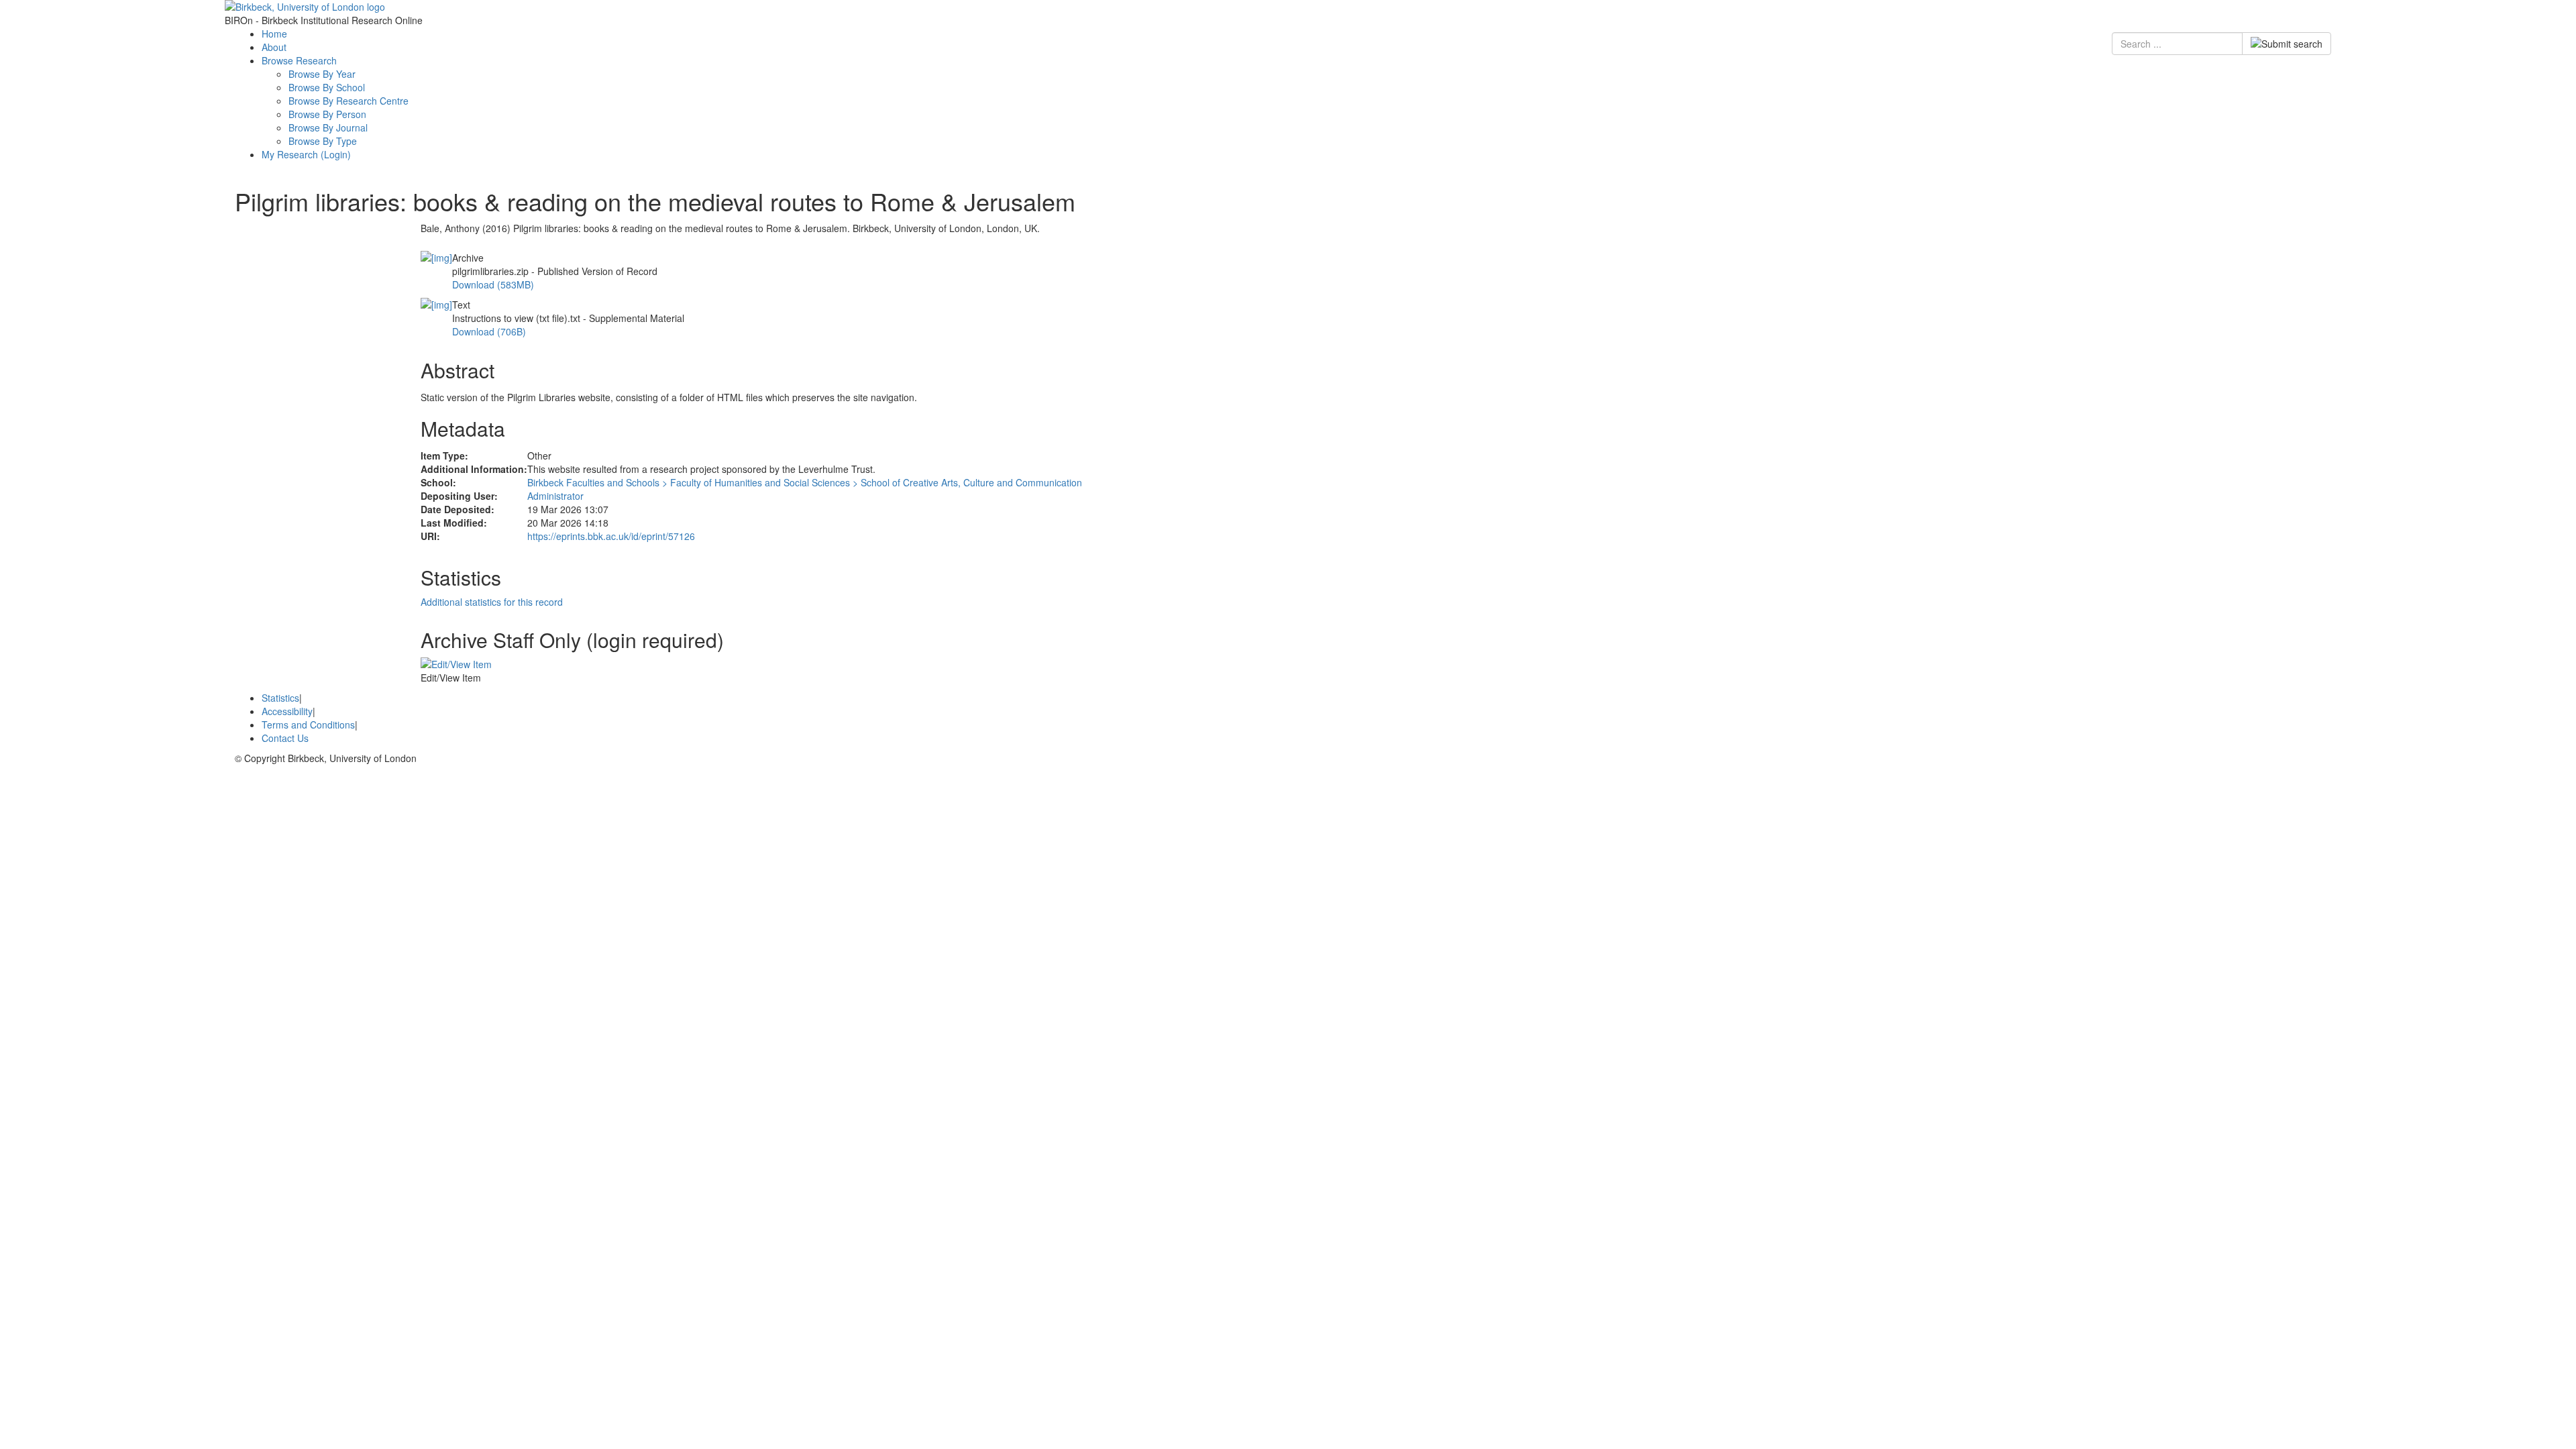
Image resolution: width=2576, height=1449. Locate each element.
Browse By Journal (328, 127)
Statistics (280, 698)
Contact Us (285, 738)
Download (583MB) (493, 284)
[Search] (2287, 44)
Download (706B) (489, 331)
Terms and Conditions (308, 724)
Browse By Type (323, 141)
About (274, 47)
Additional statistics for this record (492, 602)
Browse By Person (327, 114)
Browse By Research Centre (348, 101)
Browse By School (327, 87)
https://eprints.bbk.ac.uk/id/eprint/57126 (611, 536)
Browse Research (299, 60)
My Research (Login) (306, 154)
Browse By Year (322, 74)
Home (274, 34)
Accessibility (287, 711)
